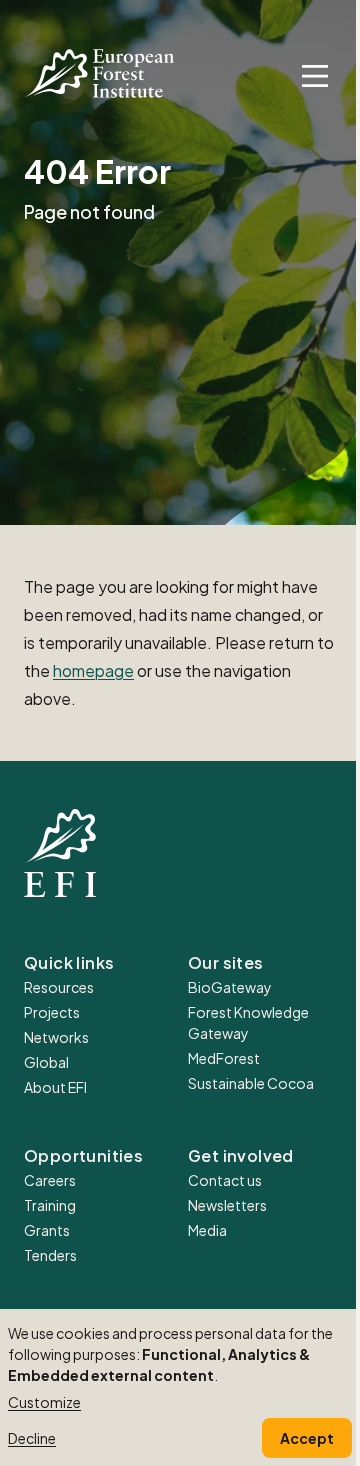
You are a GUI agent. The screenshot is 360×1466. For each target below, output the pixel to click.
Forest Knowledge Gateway (248, 1022)
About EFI (55, 1087)
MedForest (224, 1058)
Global (46, 1062)
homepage (93, 670)
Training (50, 1205)
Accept (307, 1438)
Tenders (50, 1255)
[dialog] (180, 1387)
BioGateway (230, 987)
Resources (59, 987)
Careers (50, 1180)
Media (207, 1230)
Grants (47, 1230)
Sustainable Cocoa (251, 1083)
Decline (32, 1438)
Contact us (225, 1180)
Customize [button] (44, 1402)
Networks (56, 1037)
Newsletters (227, 1205)
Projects (52, 1012)
